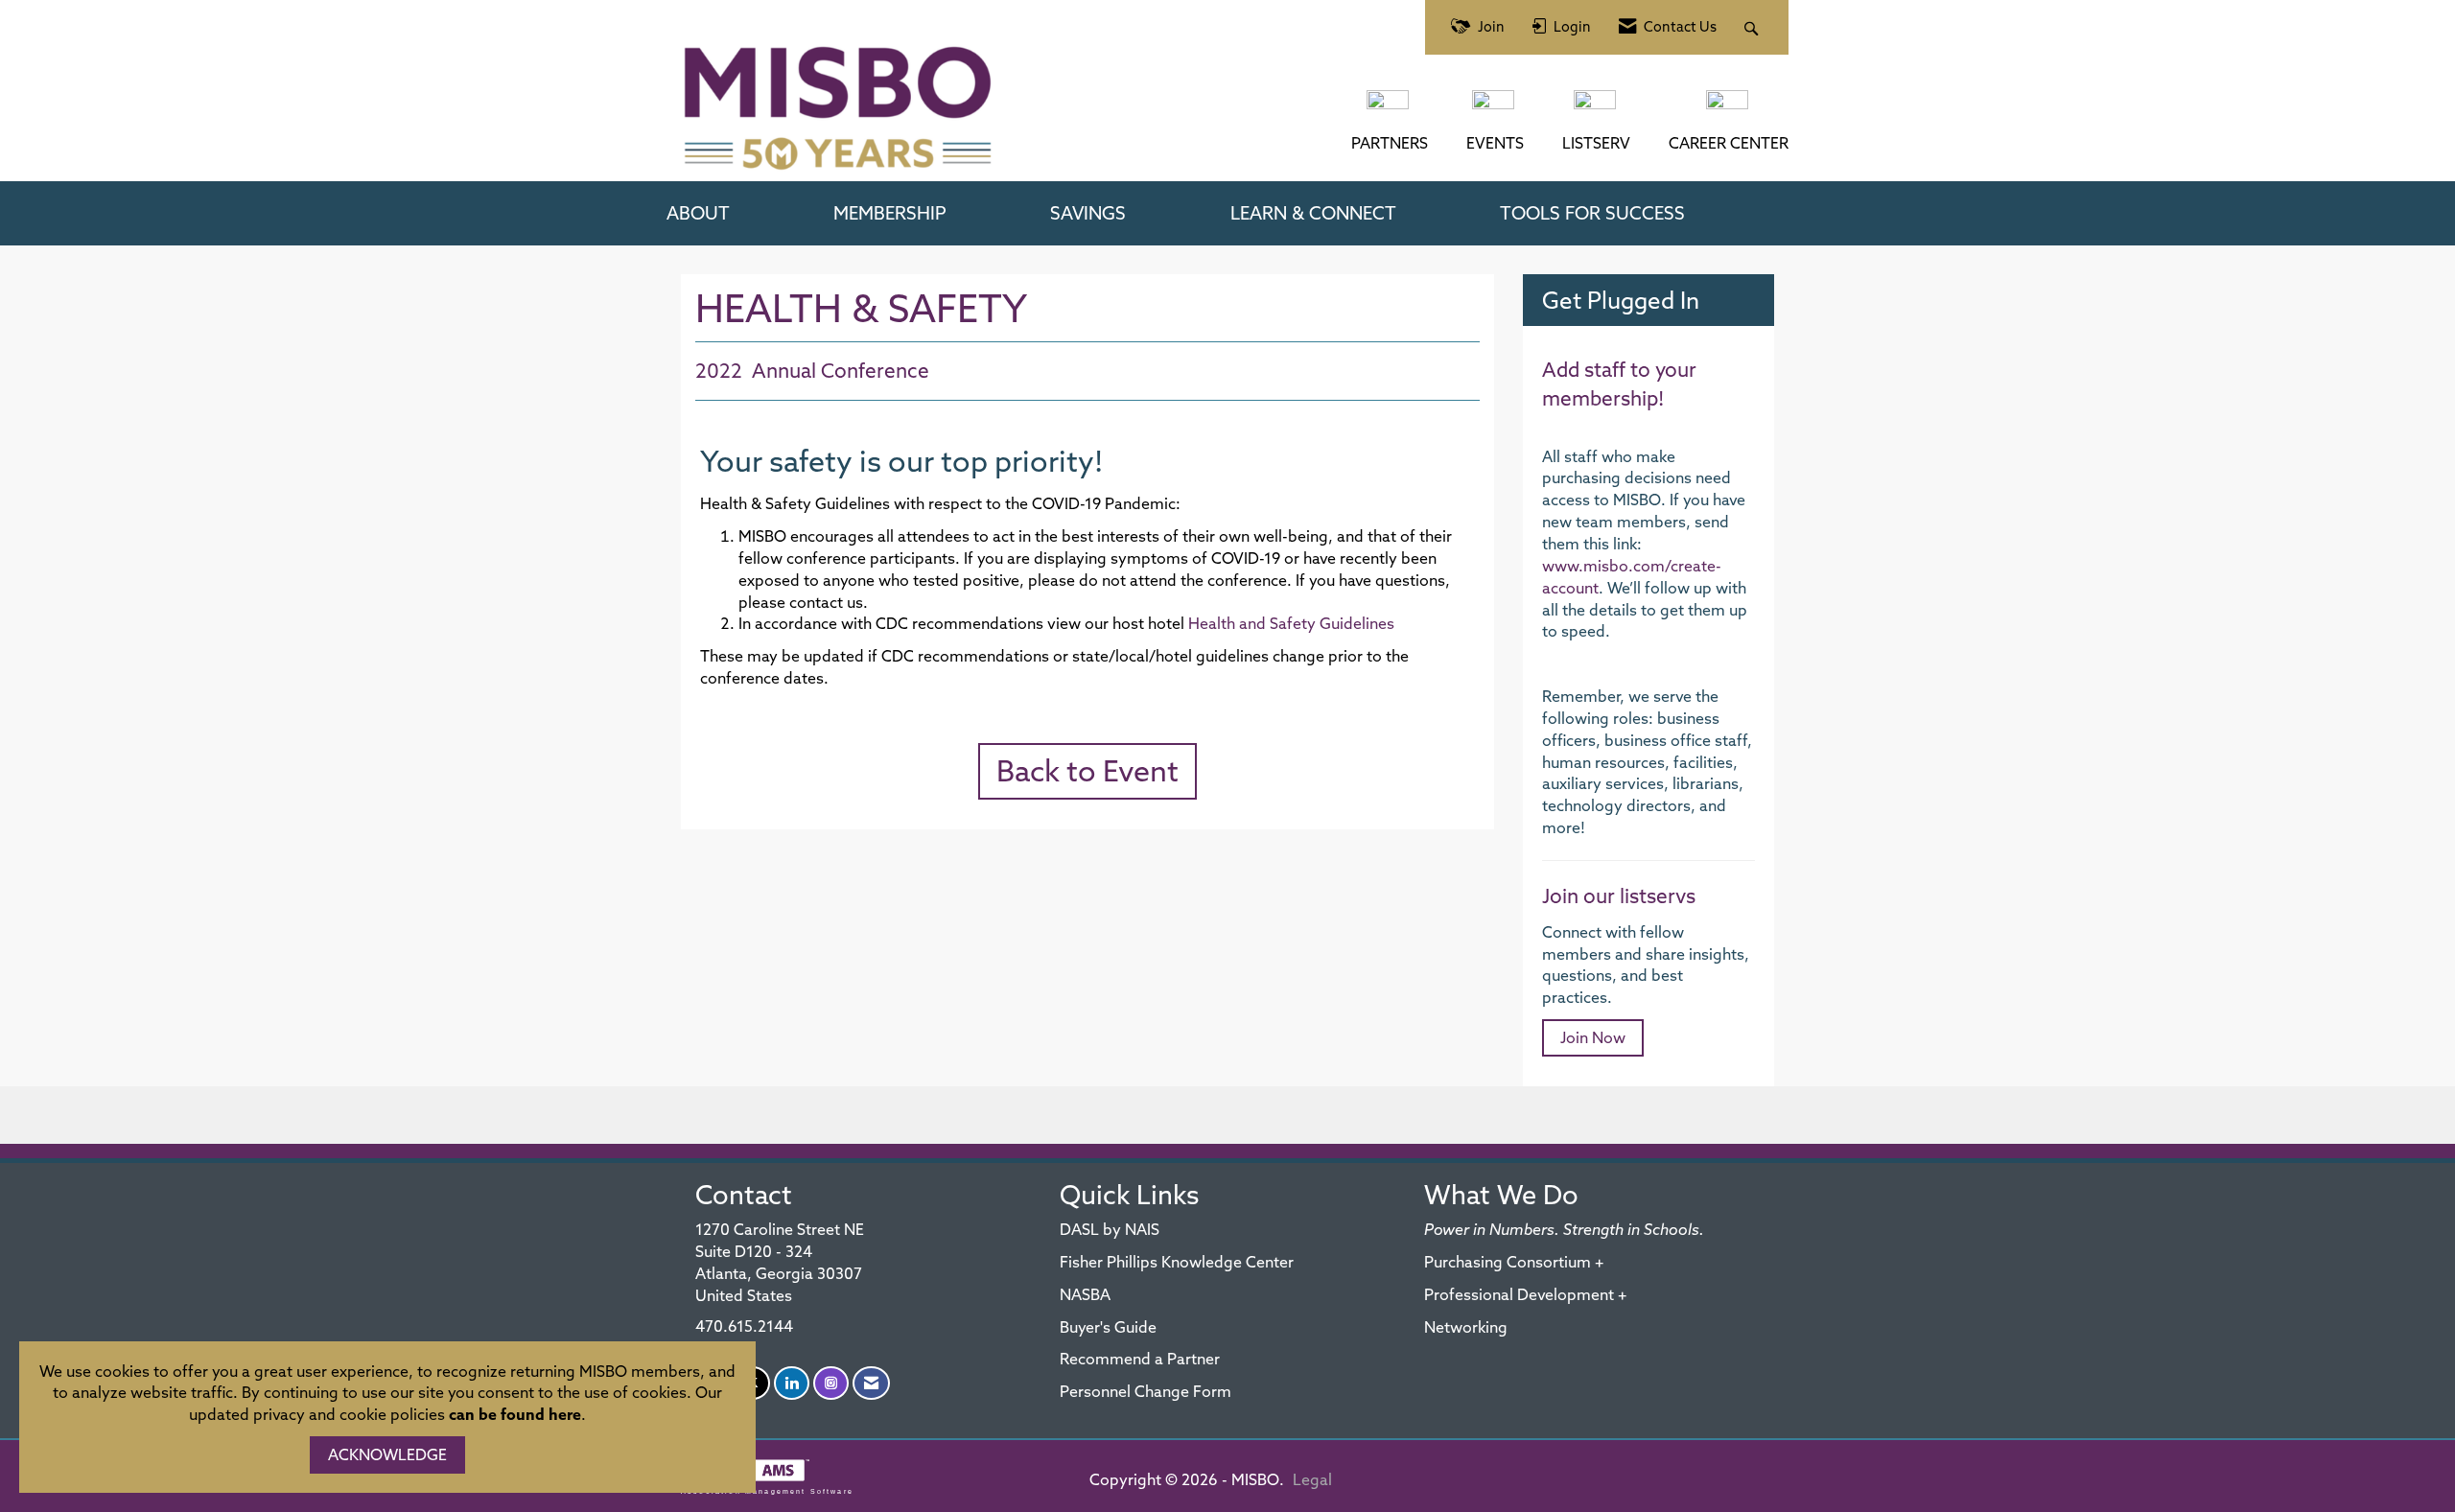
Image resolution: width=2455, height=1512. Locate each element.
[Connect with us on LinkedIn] (792, 1383)
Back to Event (1087, 771)
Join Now (1593, 1037)
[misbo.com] (1390, 109)
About (698, 213)
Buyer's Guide (1108, 1327)
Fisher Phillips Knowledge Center (1177, 1262)
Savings (1088, 213)
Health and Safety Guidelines (1291, 623)
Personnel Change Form (1146, 1391)
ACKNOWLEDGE (387, 1454)
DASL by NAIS (1110, 1229)
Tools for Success (1592, 213)
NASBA (1085, 1294)
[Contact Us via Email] (871, 1383)
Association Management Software (767, 1491)
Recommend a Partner (1140, 1359)
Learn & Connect (1313, 213)
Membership (890, 213)
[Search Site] (1754, 27)
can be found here (515, 1414)
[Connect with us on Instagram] (831, 1383)
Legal (1312, 1479)
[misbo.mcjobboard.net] (1729, 109)
